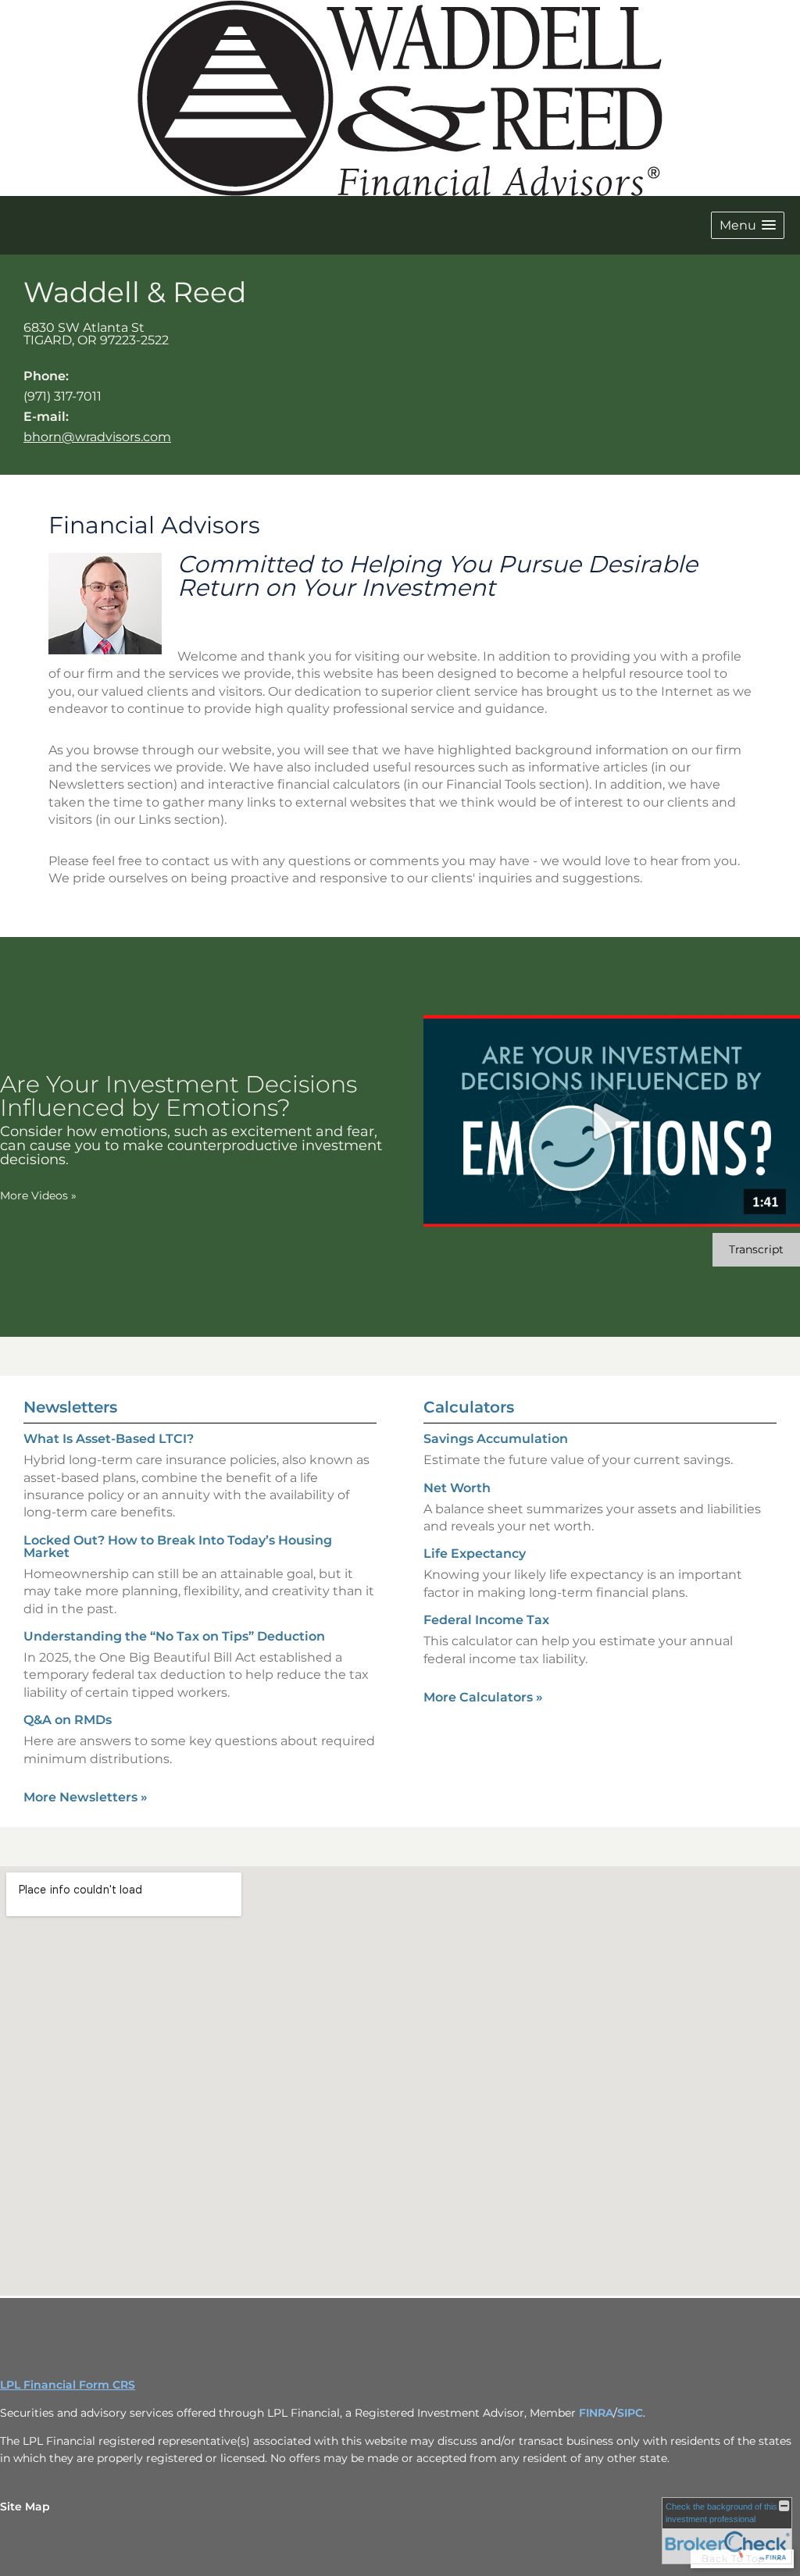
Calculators (469, 1407)
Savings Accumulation (496, 1439)
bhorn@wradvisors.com (97, 437)
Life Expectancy (475, 1553)
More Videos (38, 1195)
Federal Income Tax (486, 1620)
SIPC (630, 2413)
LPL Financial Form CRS (68, 2385)
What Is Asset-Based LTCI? (109, 1439)
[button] (748, 225)
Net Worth (457, 1488)
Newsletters (70, 1407)
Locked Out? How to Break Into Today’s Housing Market (178, 1546)
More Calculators (483, 1697)
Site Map (25, 2507)
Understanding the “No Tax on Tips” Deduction (174, 1636)
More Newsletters (86, 1797)
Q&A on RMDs (68, 1720)
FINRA (596, 2413)
